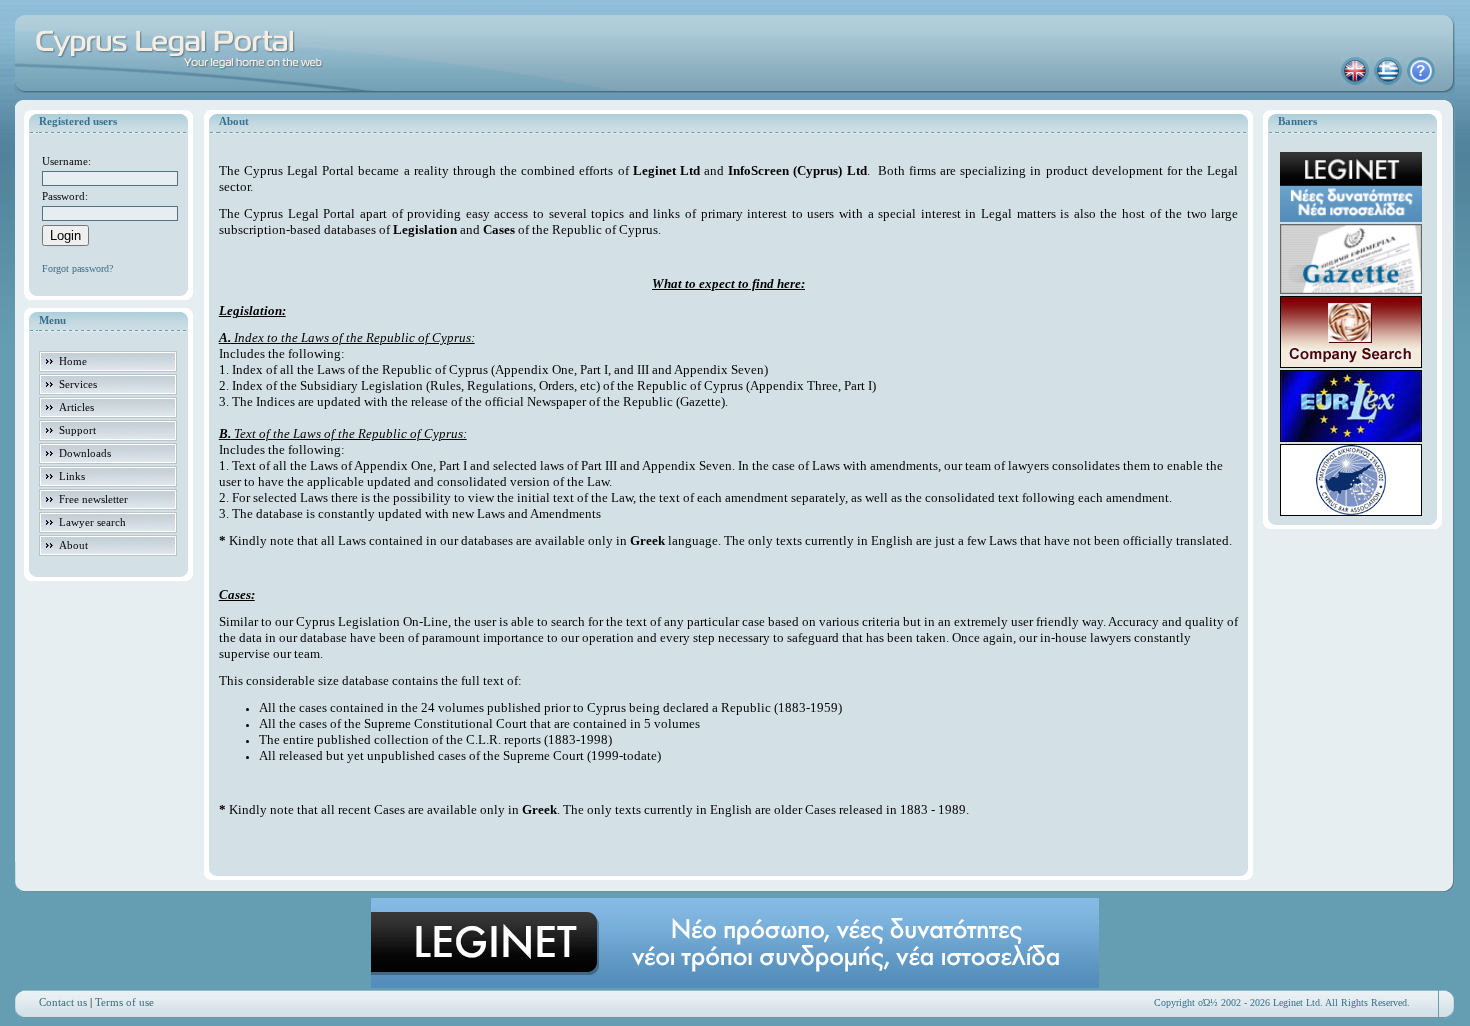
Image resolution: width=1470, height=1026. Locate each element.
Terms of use (124, 1002)
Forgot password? (77, 268)
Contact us (63, 1002)
